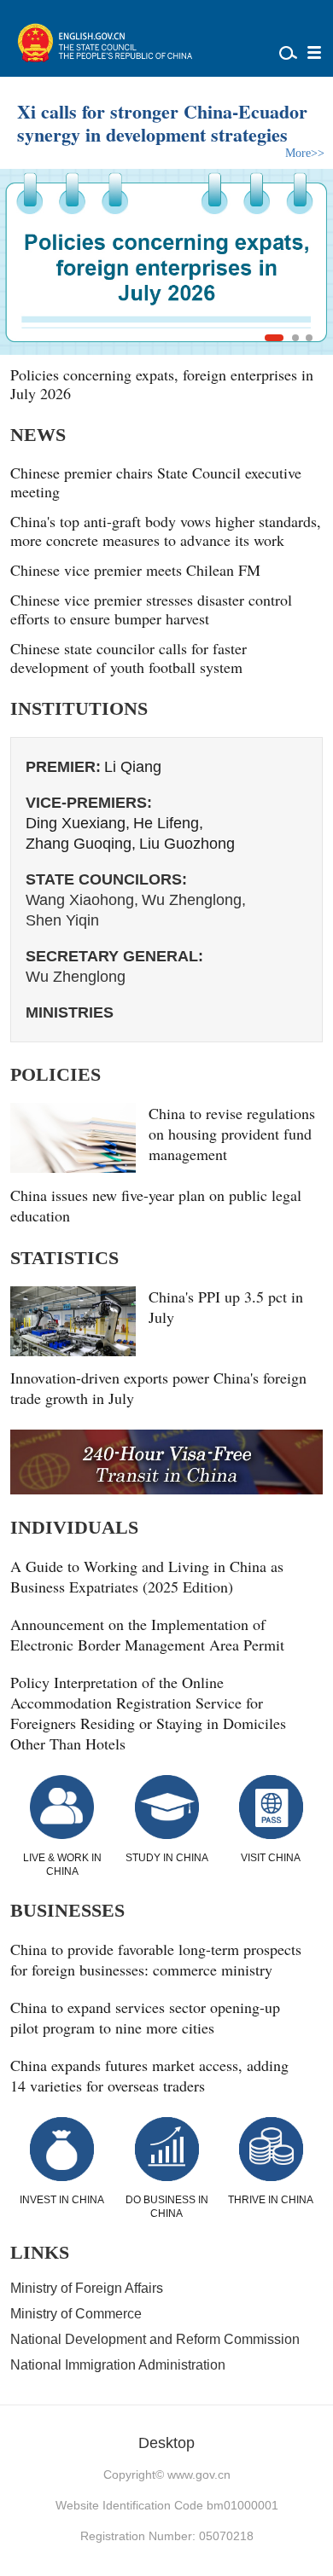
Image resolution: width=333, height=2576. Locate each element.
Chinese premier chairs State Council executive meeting (156, 482)
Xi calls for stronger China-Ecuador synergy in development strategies (162, 123)
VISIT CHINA (271, 1858)
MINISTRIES (70, 1012)
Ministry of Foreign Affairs (87, 2288)
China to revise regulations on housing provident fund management (232, 1134)
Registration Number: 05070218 (167, 2536)
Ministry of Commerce (76, 2314)
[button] (274, 338)
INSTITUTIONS (79, 708)
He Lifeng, (168, 823)
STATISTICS (64, 1258)
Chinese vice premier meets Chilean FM (135, 570)
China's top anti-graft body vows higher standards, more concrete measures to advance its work (166, 531)
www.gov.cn (199, 2474)
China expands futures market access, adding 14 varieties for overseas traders (149, 2075)
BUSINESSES (67, 1910)
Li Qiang (133, 767)
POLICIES (55, 1074)
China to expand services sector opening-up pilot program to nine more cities (145, 2017)
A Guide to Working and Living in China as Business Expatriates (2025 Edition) (147, 1576)
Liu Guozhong (187, 844)
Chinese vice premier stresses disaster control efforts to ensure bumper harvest (151, 609)
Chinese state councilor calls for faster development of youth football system (129, 658)
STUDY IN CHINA (167, 1858)
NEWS (38, 435)
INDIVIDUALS (74, 1527)
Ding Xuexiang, (78, 823)
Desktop (166, 2443)
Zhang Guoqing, (81, 844)
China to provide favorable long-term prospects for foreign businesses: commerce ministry (156, 1959)
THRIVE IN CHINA (271, 2200)
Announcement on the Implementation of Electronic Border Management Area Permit (147, 1634)
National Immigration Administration (118, 2365)
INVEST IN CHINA (62, 2200)
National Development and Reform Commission (155, 2339)
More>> (305, 153)
